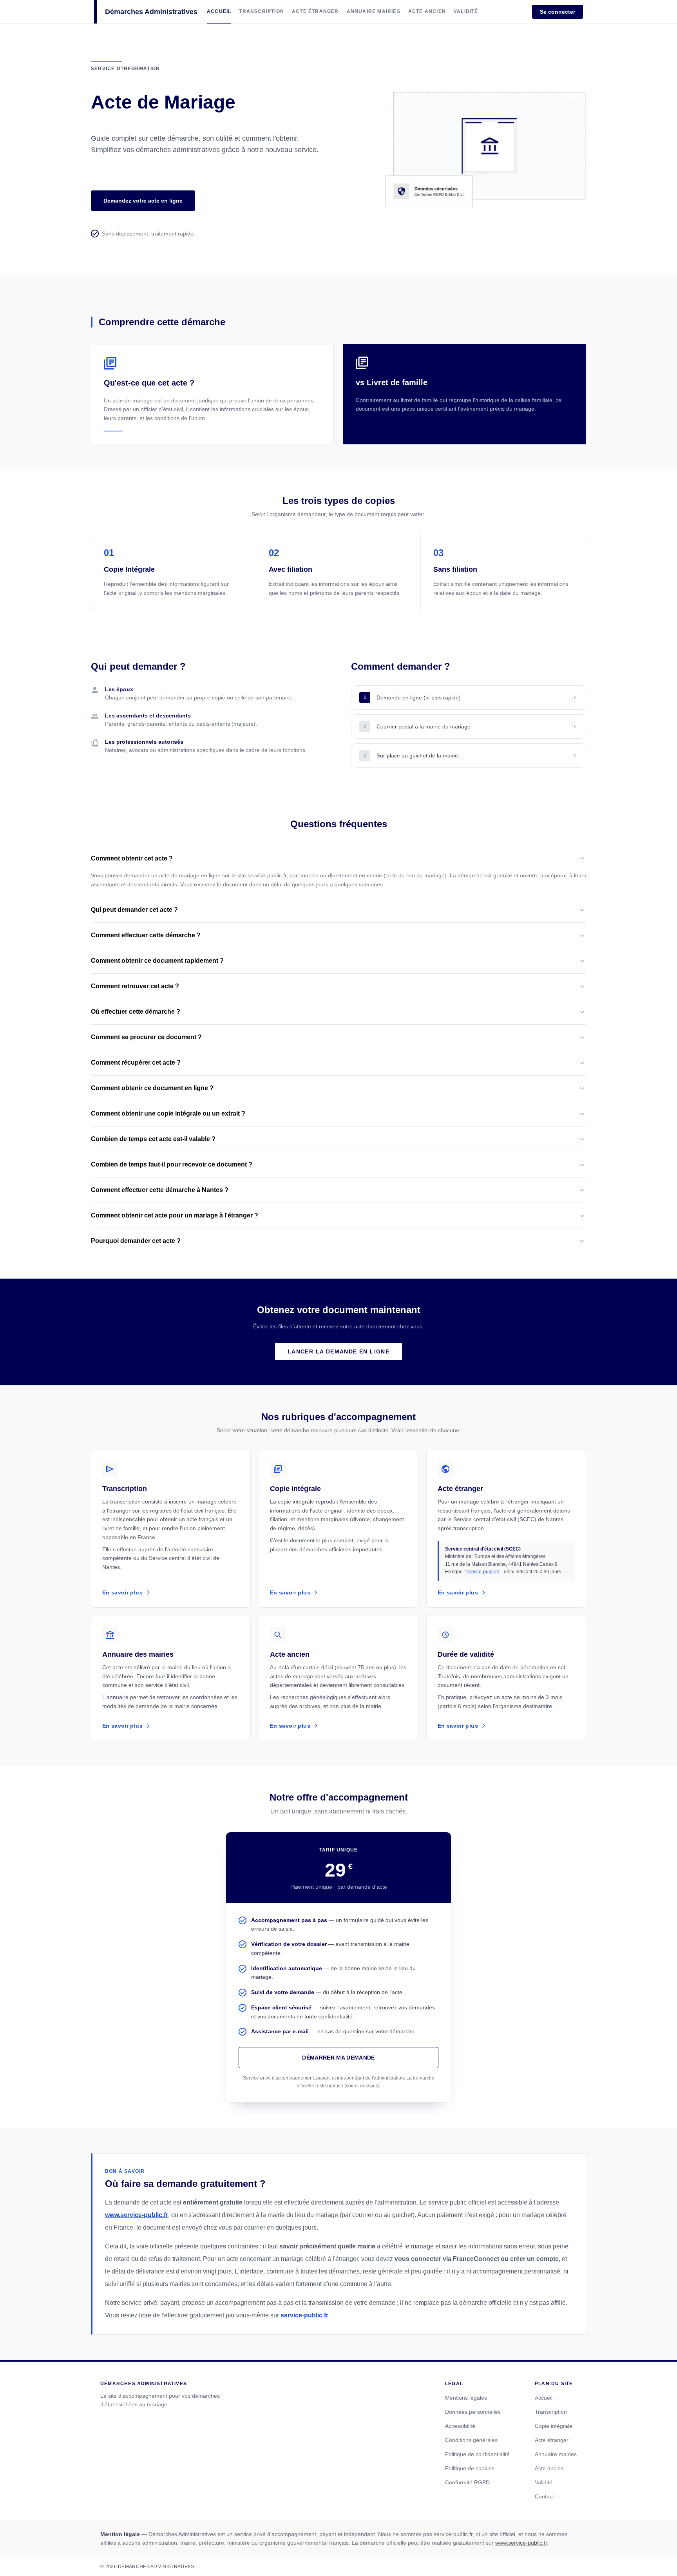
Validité (544, 2482)
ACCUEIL (219, 11)
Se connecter (558, 12)
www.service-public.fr (137, 2215)
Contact (544, 2496)
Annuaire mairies (556, 2454)
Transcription (551, 2412)
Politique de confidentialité (477, 2454)
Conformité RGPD (467, 2482)
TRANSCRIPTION (262, 11)
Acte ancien (549, 2468)
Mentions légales (466, 2398)
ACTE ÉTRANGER (315, 11)
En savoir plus (122, 1592)
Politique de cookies (470, 2468)
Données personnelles (473, 2412)
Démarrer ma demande (338, 2058)
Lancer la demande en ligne (338, 1351)
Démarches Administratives (151, 12)
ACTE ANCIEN (427, 11)
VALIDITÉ (466, 11)
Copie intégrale (554, 2426)
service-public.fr (483, 1572)
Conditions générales (471, 2440)
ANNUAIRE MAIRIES (374, 11)
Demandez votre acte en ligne (143, 201)
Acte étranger (552, 2440)
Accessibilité (460, 2426)
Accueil (544, 2398)
